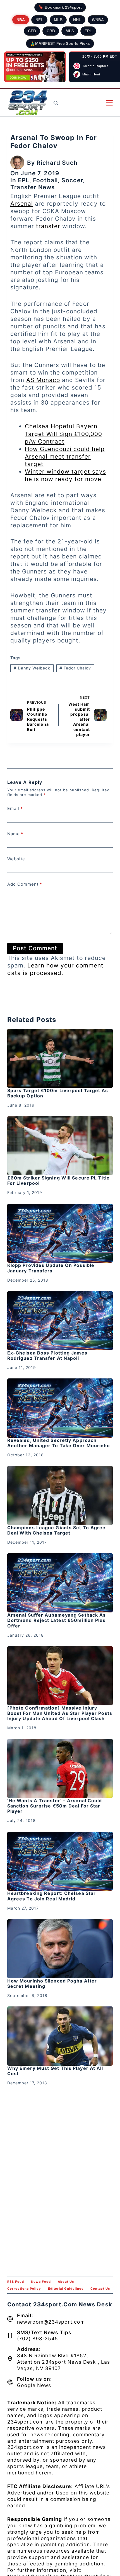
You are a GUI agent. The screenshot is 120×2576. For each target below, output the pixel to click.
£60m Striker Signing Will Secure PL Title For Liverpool (58, 1180)
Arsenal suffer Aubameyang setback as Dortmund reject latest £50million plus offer (57, 1620)
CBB (51, 31)
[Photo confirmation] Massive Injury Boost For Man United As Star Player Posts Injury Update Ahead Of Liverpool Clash (60, 1713)
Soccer (72, 180)
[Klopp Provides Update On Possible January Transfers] (60, 1233)
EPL (88, 31)
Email (15, 808)
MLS (70, 31)
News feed (41, 2282)
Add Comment (25, 884)
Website (16, 859)
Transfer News (33, 187)
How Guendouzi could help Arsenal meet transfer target (65, 456)
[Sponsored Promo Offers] (35, 67)
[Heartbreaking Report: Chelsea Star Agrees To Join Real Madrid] (60, 1861)
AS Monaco (43, 380)
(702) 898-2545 (38, 2339)
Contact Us (100, 2289)
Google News (34, 2385)
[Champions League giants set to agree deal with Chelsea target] (60, 1495)
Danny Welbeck (32, 668)
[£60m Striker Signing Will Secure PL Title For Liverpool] (60, 1146)
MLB (58, 20)
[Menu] (109, 103)
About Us (66, 2282)
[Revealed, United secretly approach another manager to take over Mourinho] (60, 1408)
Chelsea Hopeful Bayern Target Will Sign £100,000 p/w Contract (63, 434)
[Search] (56, 103)
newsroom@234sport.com (51, 2322)
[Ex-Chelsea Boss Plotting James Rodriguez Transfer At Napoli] (60, 1321)
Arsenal (22, 204)
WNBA (98, 20)
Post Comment (35, 948)
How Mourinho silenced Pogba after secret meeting (52, 1983)
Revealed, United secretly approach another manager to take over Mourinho (59, 1443)
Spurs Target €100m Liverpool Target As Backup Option (58, 1093)
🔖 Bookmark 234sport (60, 7)
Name (15, 834)
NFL (39, 20)
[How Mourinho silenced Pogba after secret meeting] (60, 1949)
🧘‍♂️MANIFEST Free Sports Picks (60, 43)
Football (45, 180)
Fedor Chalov (75, 668)
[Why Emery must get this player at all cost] (60, 2036)
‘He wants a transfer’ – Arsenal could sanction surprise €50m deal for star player (55, 1806)
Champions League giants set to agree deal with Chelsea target (57, 1530)
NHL (77, 20)
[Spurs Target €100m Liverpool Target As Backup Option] (60, 1058)
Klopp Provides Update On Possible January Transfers (51, 1268)
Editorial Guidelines (66, 2289)
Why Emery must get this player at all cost (55, 2071)
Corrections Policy (24, 2289)
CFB (32, 31)
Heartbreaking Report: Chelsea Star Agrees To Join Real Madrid (51, 1896)
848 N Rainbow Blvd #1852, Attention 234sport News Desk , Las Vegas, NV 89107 (63, 2362)
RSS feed (16, 2282)
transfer (48, 226)
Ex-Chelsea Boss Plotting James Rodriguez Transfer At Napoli (47, 1355)
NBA (21, 20)
